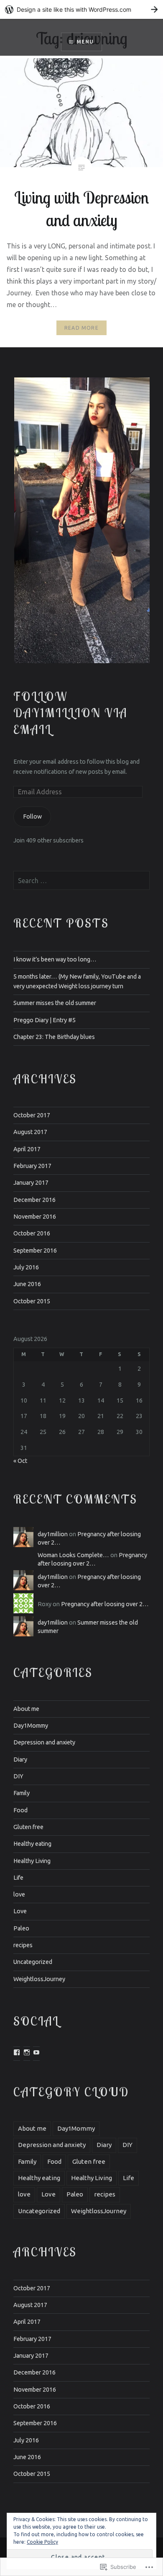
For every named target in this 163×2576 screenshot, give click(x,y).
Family (22, 1793)
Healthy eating (32, 1844)
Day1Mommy (31, 1726)
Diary (20, 1760)
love (19, 1894)
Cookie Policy (42, 2542)
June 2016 (27, 1284)
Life (18, 1878)
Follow (32, 816)
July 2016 (26, 1267)
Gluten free (28, 1827)
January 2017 (31, 1183)
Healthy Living (32, 1861)
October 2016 (32, 1233)
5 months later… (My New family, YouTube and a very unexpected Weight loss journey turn (77, 981)
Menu (85, 42)
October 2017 (32, 1115)
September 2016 (35, 1251)
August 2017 (30, 1132)
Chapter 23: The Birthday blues (54, 1037)
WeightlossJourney (39, 1979)
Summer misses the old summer (55, 1003)
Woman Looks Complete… (73, 1555)
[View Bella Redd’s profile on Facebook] (17, 2052)
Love (20, 1911)
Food (20, 1810)
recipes (23, 1945)
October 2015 (32, 1301)
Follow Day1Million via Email (70, 713)
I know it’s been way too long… (55, 959)
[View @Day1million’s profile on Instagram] (27, 2052)
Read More (81, 328)
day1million (53, 1534)
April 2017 (27, 1149)
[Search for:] (81, 881)
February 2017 (32, 1166)
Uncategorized (33, 1962)
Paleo (21, 1928)
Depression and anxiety (44, 1742)
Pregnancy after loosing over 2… (105, 1604)
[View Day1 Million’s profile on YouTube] (36, 2052)
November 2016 (35, 1217)
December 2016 (34, 1200)
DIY (18, 1776)
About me (26, 1709)
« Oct (20, 1461)
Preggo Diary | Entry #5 (45, 1020)
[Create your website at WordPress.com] (81, 9)
